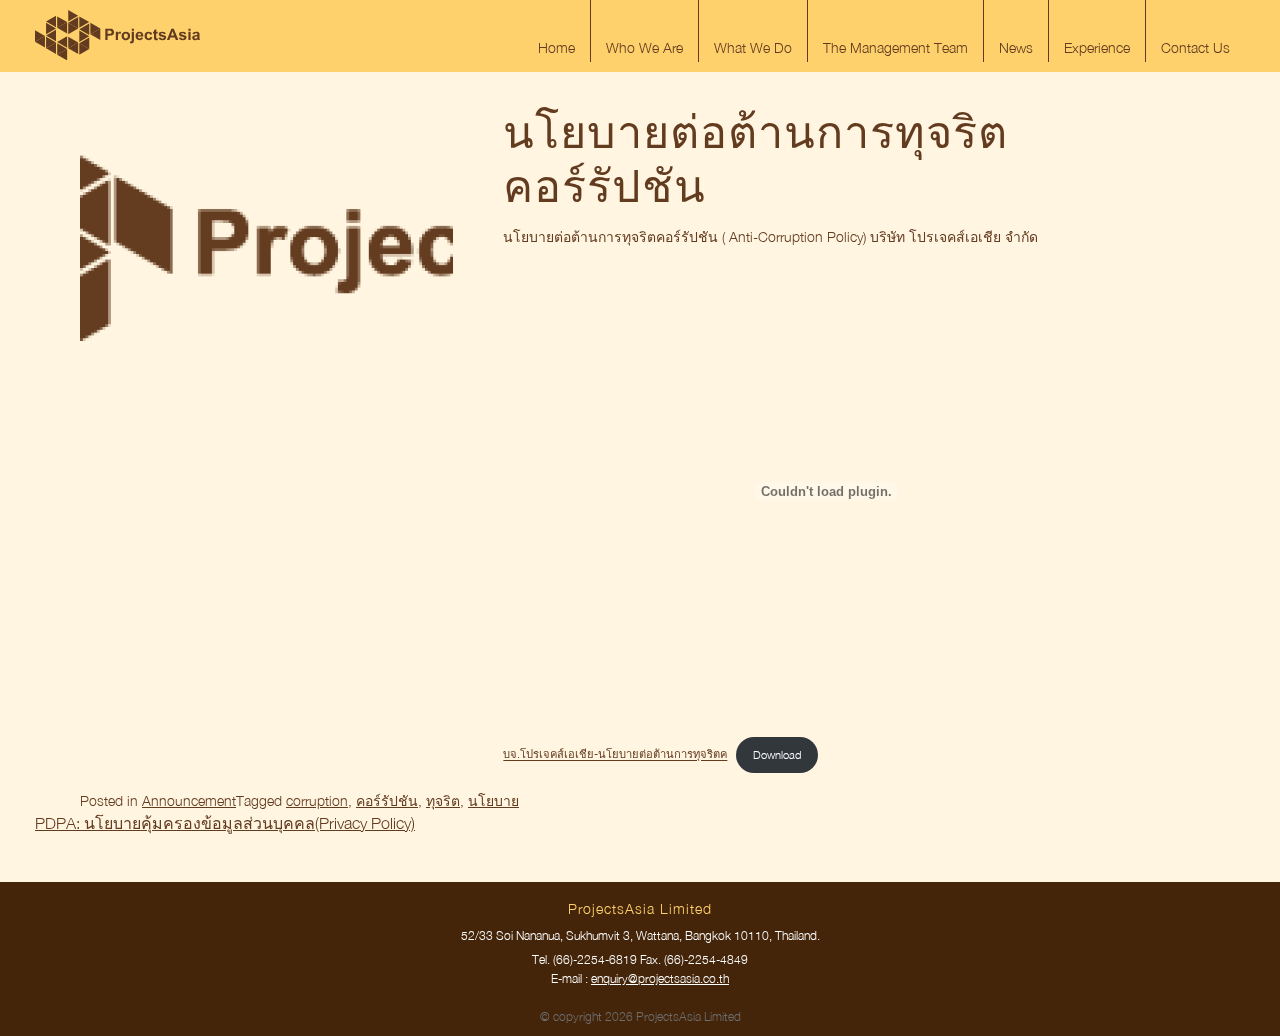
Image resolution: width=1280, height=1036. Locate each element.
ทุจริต (443, 800)
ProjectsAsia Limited (117, 35)
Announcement (189, 800)
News (1016, 47)
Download (777, 754)
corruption (317, 800)
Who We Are (644, 47)
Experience (1097, 47)
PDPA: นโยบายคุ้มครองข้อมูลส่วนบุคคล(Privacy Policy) (225, 823)
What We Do (753, 47)
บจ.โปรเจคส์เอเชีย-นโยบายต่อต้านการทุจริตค (615, 754)
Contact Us (1195, 47)
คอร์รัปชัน (387, 800)
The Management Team (895, 47)
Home (556, 47)
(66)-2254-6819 (595, 959)
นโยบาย (493, 800)
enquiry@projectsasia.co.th (660, 978)
